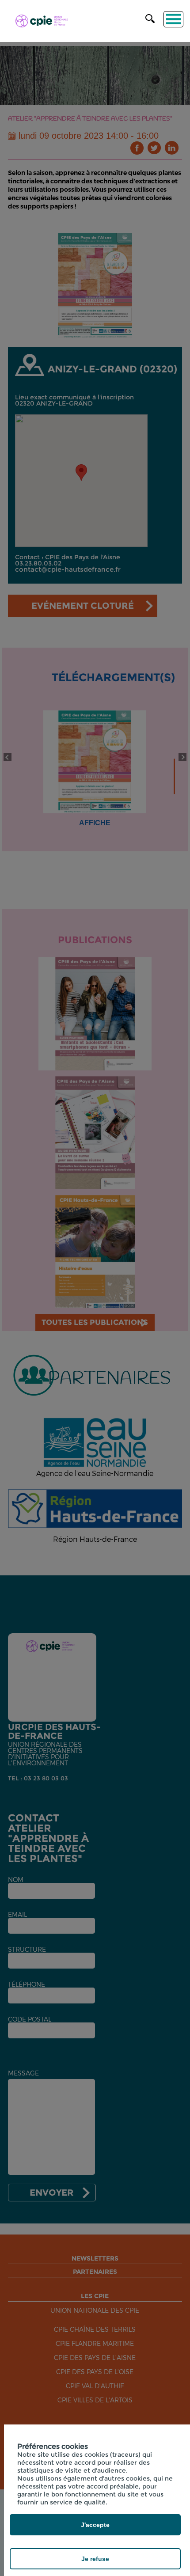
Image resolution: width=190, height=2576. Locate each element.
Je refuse (95, 2559)
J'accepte (95, 2525)
